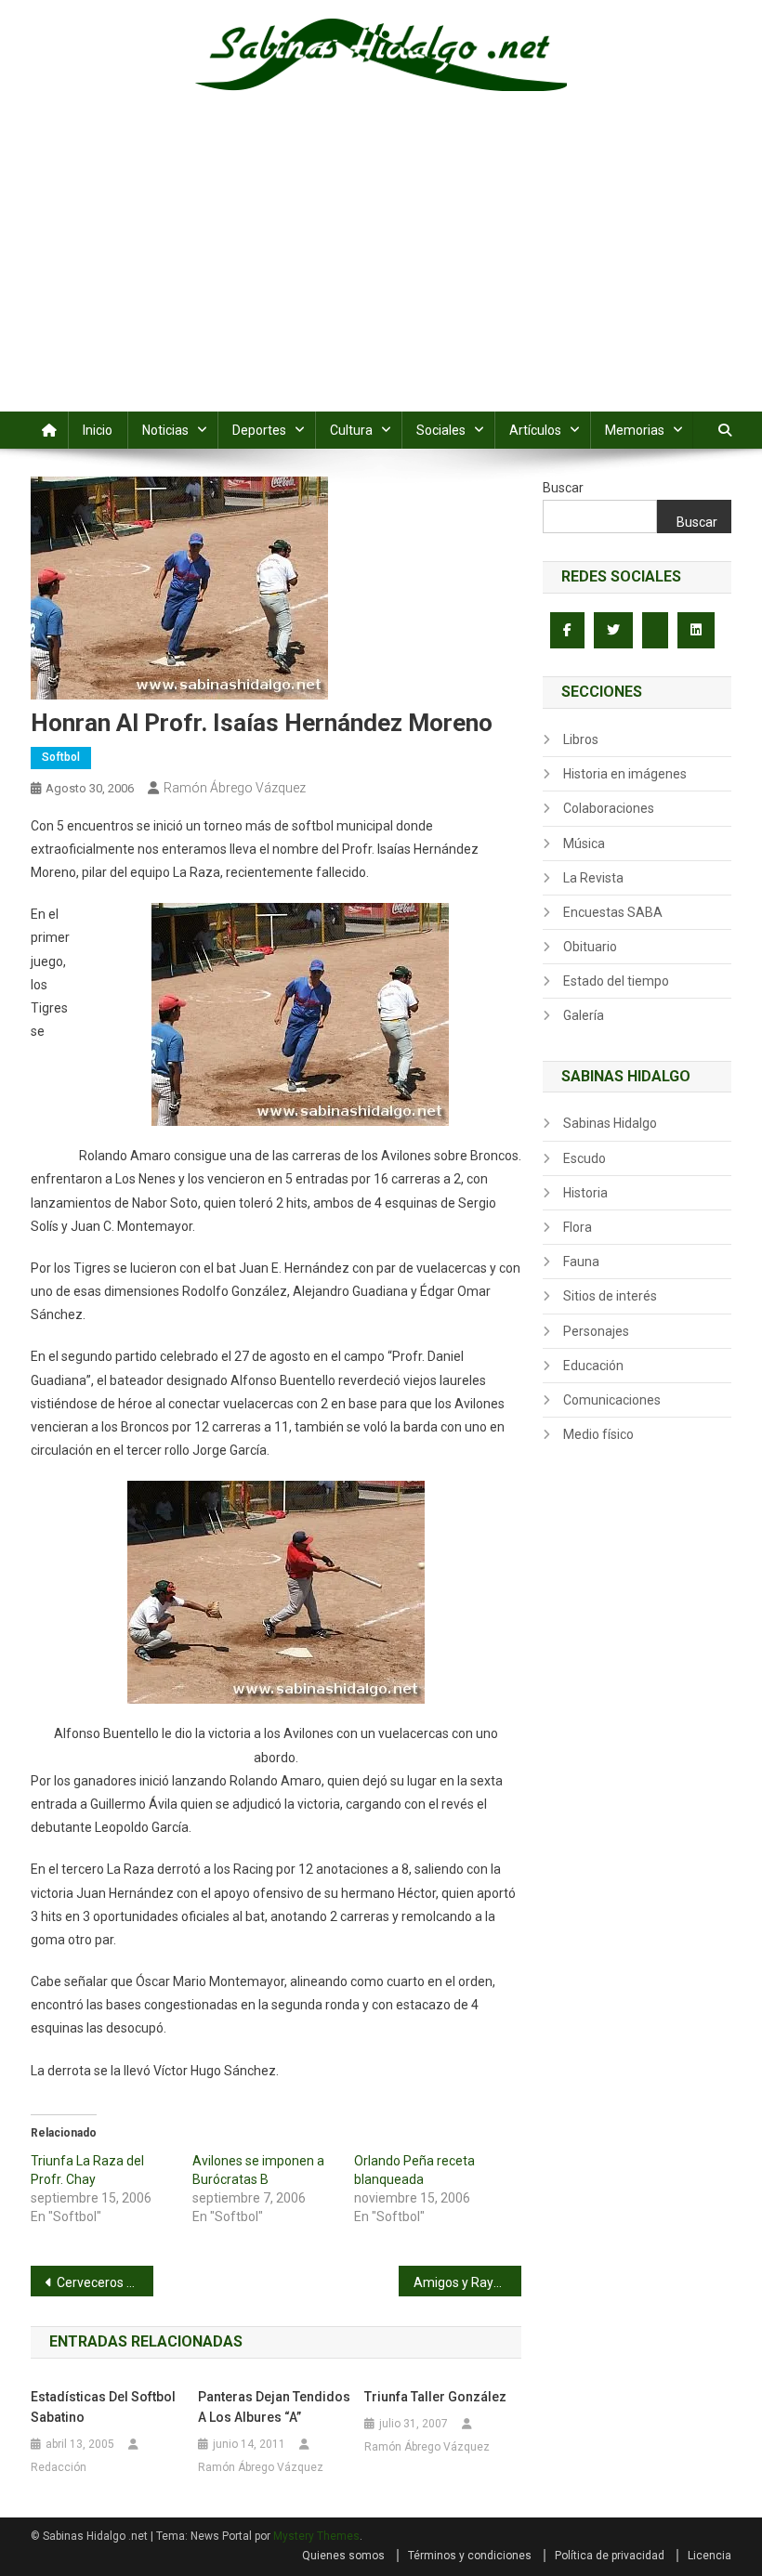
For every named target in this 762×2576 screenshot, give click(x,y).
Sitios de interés (610, 1296)
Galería (584, 1015)
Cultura (351, 430)
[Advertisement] (381, 272)
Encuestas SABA (613, 912)
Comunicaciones (612, 1400)
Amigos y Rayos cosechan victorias (467, 2282)
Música (584, 843)
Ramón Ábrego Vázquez (235, 788)
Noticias (165, 430)
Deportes (259, 430)
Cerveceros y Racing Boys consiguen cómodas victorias (105, 2282)
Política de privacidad (610, 2556)
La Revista (593, 878)
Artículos (535, 430)
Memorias (635, 430)
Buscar (563, 488)
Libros (581, 739)
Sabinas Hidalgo (610, 1123)
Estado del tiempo (616, 981)
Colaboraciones (609, 808)
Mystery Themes (316, 2536)
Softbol (61, 757)
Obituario (590, 947)
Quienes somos (343, 2556)
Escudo (585, 1158)
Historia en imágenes (625, 774)
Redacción (59, 2467)
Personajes (596, 1331)
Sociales (441, 430)
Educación (593, 1366)
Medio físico (598, 1434)
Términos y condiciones (470, 2556)
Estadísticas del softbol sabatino (103, 2407)
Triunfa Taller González (435, 2397)
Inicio (98, 430)
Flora (578, 1227)
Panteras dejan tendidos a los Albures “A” (274, 2407)
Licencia (709, 2556)
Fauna (581, 1262)
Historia (585, 1193)
